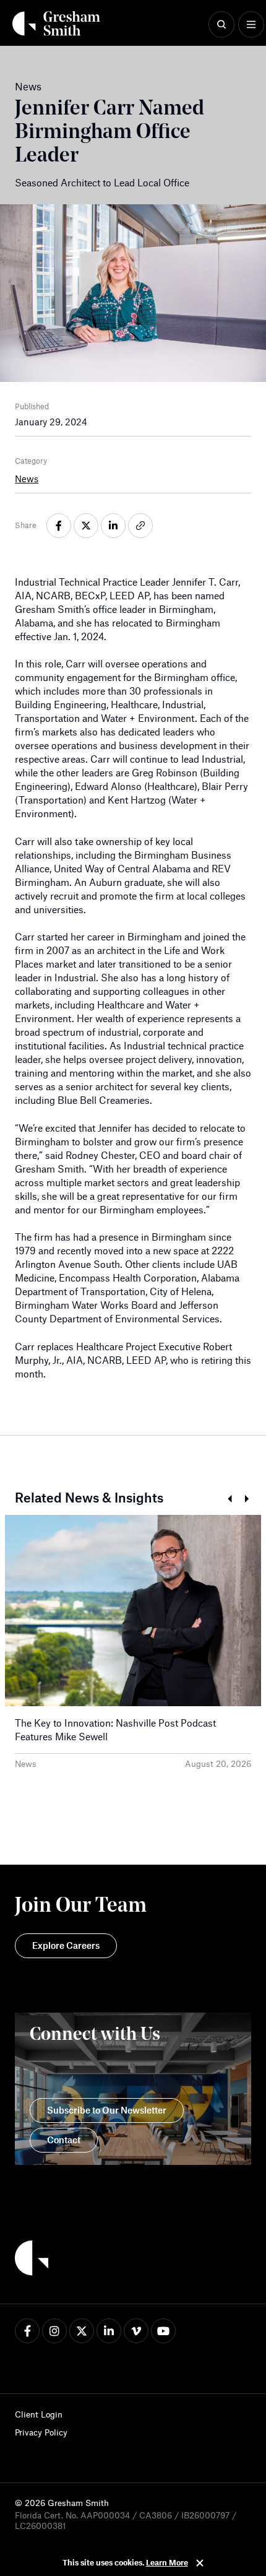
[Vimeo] (136, 2331)
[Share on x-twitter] (86, 526)
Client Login (39, 2414)
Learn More (167, 2562)
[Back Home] (56, 24)
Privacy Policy (41, 2432)
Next (247, 1499)
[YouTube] (163, 2331)
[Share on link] (140, 526)
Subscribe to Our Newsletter (107, 2110)
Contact (64, 2140)
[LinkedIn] (109, 2331)
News (27, 479)
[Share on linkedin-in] (113, 526)
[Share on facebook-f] (59, 526)
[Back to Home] (32, 2260)
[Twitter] (82, 2331)
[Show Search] (221, 25)
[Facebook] (27, 2331)
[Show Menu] (251, 25)
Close (200, 2563)
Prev (229, 1499)
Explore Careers (66, 1945)
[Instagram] (54, 2331)
